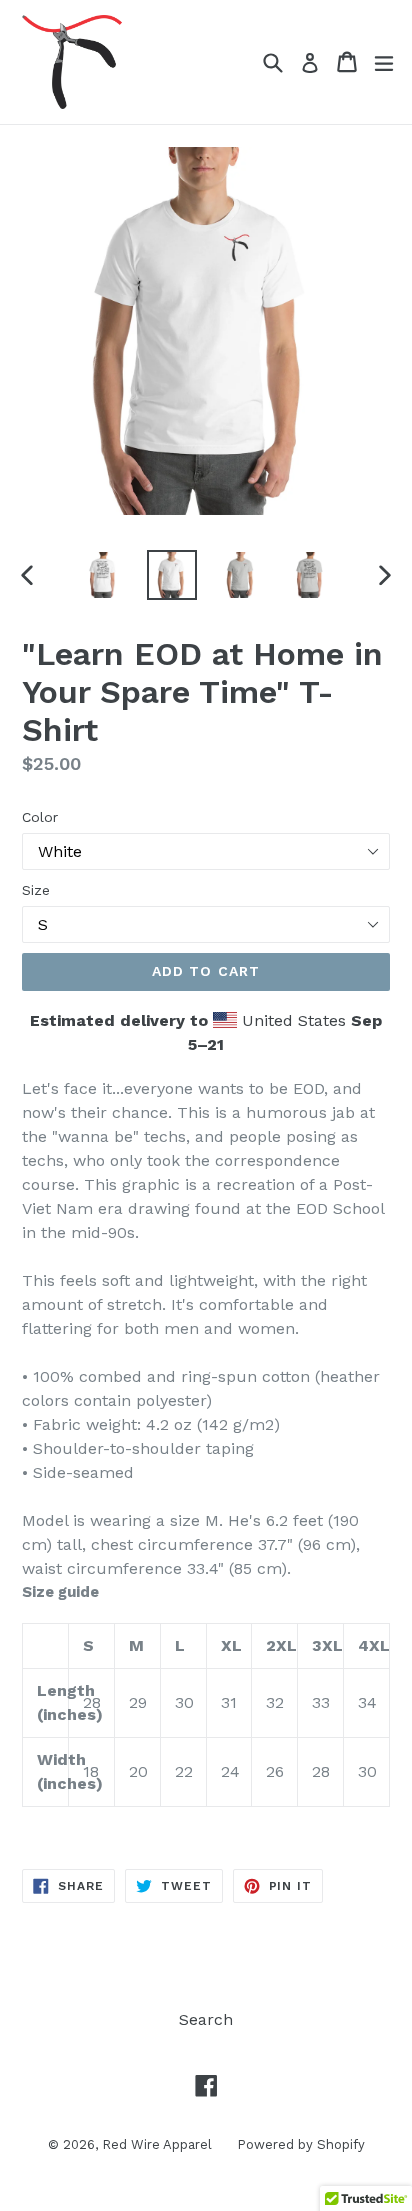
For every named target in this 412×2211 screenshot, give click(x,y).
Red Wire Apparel (157, 2144)
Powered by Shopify (301, 2144)
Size (36, 890)
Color (40, 817)
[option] (102, 575)
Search (206, 2019)
